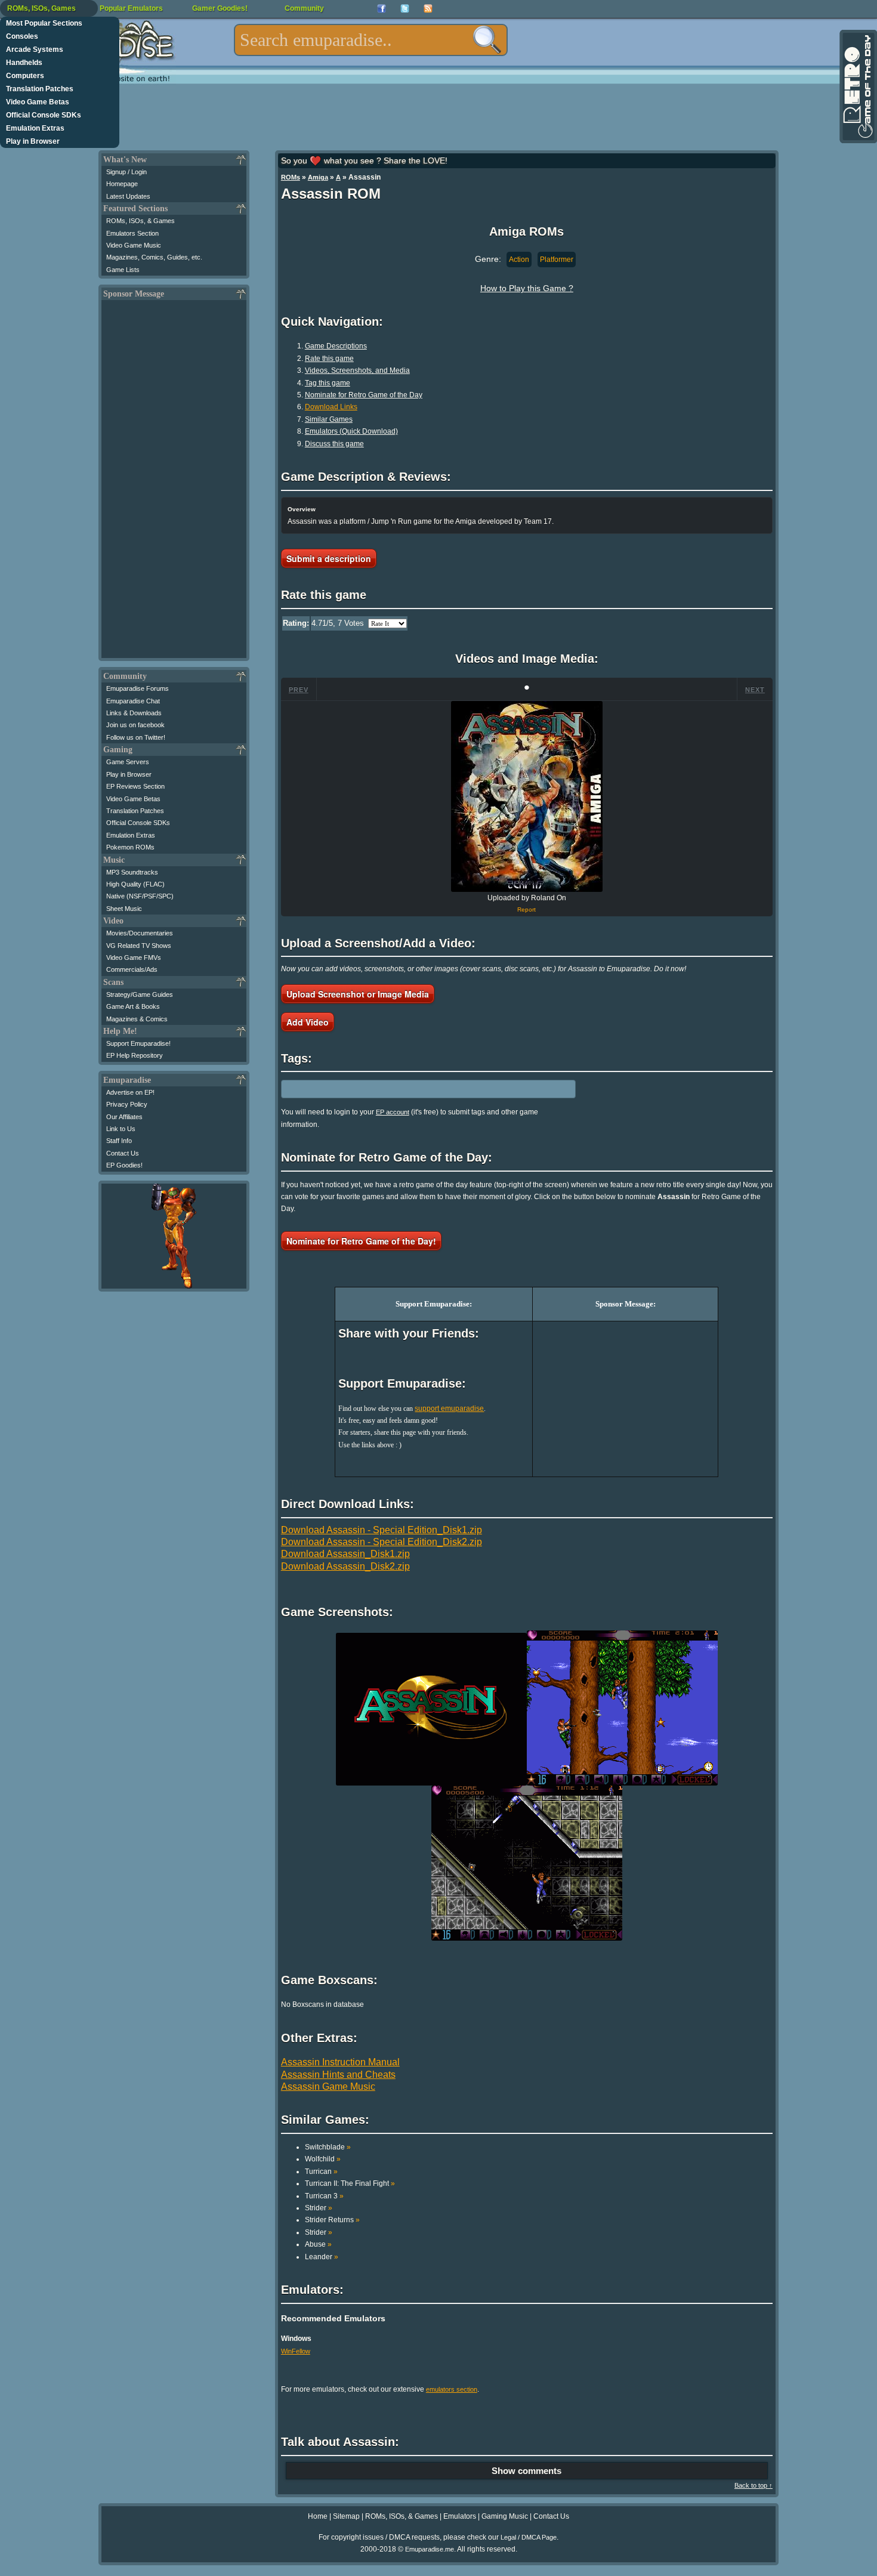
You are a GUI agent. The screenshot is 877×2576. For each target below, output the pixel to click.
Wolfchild (323, 2159)
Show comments (526, 2471)
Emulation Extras (35, 128)
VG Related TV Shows (139, 946)
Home (318, 2516)
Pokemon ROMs (130, 847)
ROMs (291, 177)
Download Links (331, 407)
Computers (25, 76)
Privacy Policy (127, 1104)
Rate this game (329, 359)
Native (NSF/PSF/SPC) (140, 896)
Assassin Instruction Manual (340, 2062)
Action (519, 260)
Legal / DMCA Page (529, 2537)
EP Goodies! (124, 1165)
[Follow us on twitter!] (405, 9)
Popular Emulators (131, 8)
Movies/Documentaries (140, 933)
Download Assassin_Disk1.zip (345, 1554)
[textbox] (371, 40)
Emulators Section (132, 233)
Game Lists (123, 270)
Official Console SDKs (44, 115)
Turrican (321, 2172)
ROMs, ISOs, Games (41, 8)
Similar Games (329, 419)
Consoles (22, 36)
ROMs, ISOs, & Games (140, 221)
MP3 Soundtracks (132, 872)
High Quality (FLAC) (135, 884)
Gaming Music (505, 2516)
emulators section (452, 2389)
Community (304, 8)
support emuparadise (449, 1409)
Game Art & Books (133, 1006)
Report (526, 909)
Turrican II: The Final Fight (350, 2183)
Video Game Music (134, 245)
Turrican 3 (324, 2196)
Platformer (557, 260)
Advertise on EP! (130, 1092)
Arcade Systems (35, 50)
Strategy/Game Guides (140, 994)
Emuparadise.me (430, 2549)
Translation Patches (40, 89)
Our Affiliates (124, 1117)
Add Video (308, 1022)
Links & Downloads (134, 713)
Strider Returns (332, 2220)
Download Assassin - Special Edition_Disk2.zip (382, 1542)
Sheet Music (124, 909)
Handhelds (24, 63)
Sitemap (346, 2516)
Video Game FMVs (134, 957)
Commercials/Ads (132, 969)
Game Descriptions (336, 346)
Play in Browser (33, 141)
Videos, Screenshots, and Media (357, 370)
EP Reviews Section (135, 786)
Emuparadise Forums (138, 688)
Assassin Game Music (328, 2087)
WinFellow (296, 2351)
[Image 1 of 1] (527, 796)
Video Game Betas (38, 102)
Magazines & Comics (137, 1019)
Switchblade (328, 2147)
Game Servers (128, 762)
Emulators (460, 2516)
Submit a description (329, 558)
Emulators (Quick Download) (351, 431)
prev (299, 690)
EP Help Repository (135, 1055)
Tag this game (328, 383)
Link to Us (121, 1129)
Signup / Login (126, 172)
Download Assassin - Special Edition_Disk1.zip (382, 1530)
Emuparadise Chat (133, 701)
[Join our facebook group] (382, 9)
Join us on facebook (135, 725)
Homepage (122, 184)
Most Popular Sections (44, 23)
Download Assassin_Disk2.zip (345, 1566)
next (755, 690)
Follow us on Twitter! (136, 737)
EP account (393, 1112)
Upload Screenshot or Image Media (358, 994)
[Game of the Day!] (857, 87)
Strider (319, 2208)
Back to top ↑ (754, 2485)
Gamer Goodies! (220, 8)
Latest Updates (128, 196)
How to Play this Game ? (527, 288)
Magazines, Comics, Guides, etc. (154, 257)
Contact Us (123, 1153)
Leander (322, 2257)
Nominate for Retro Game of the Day (364, 395)
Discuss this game (334, 444)
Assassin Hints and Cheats (338, 2075)
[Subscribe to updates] (428, 9)
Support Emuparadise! (138, 1043)
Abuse (318, 2244)
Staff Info (119, 1141)
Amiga (318, 177)
